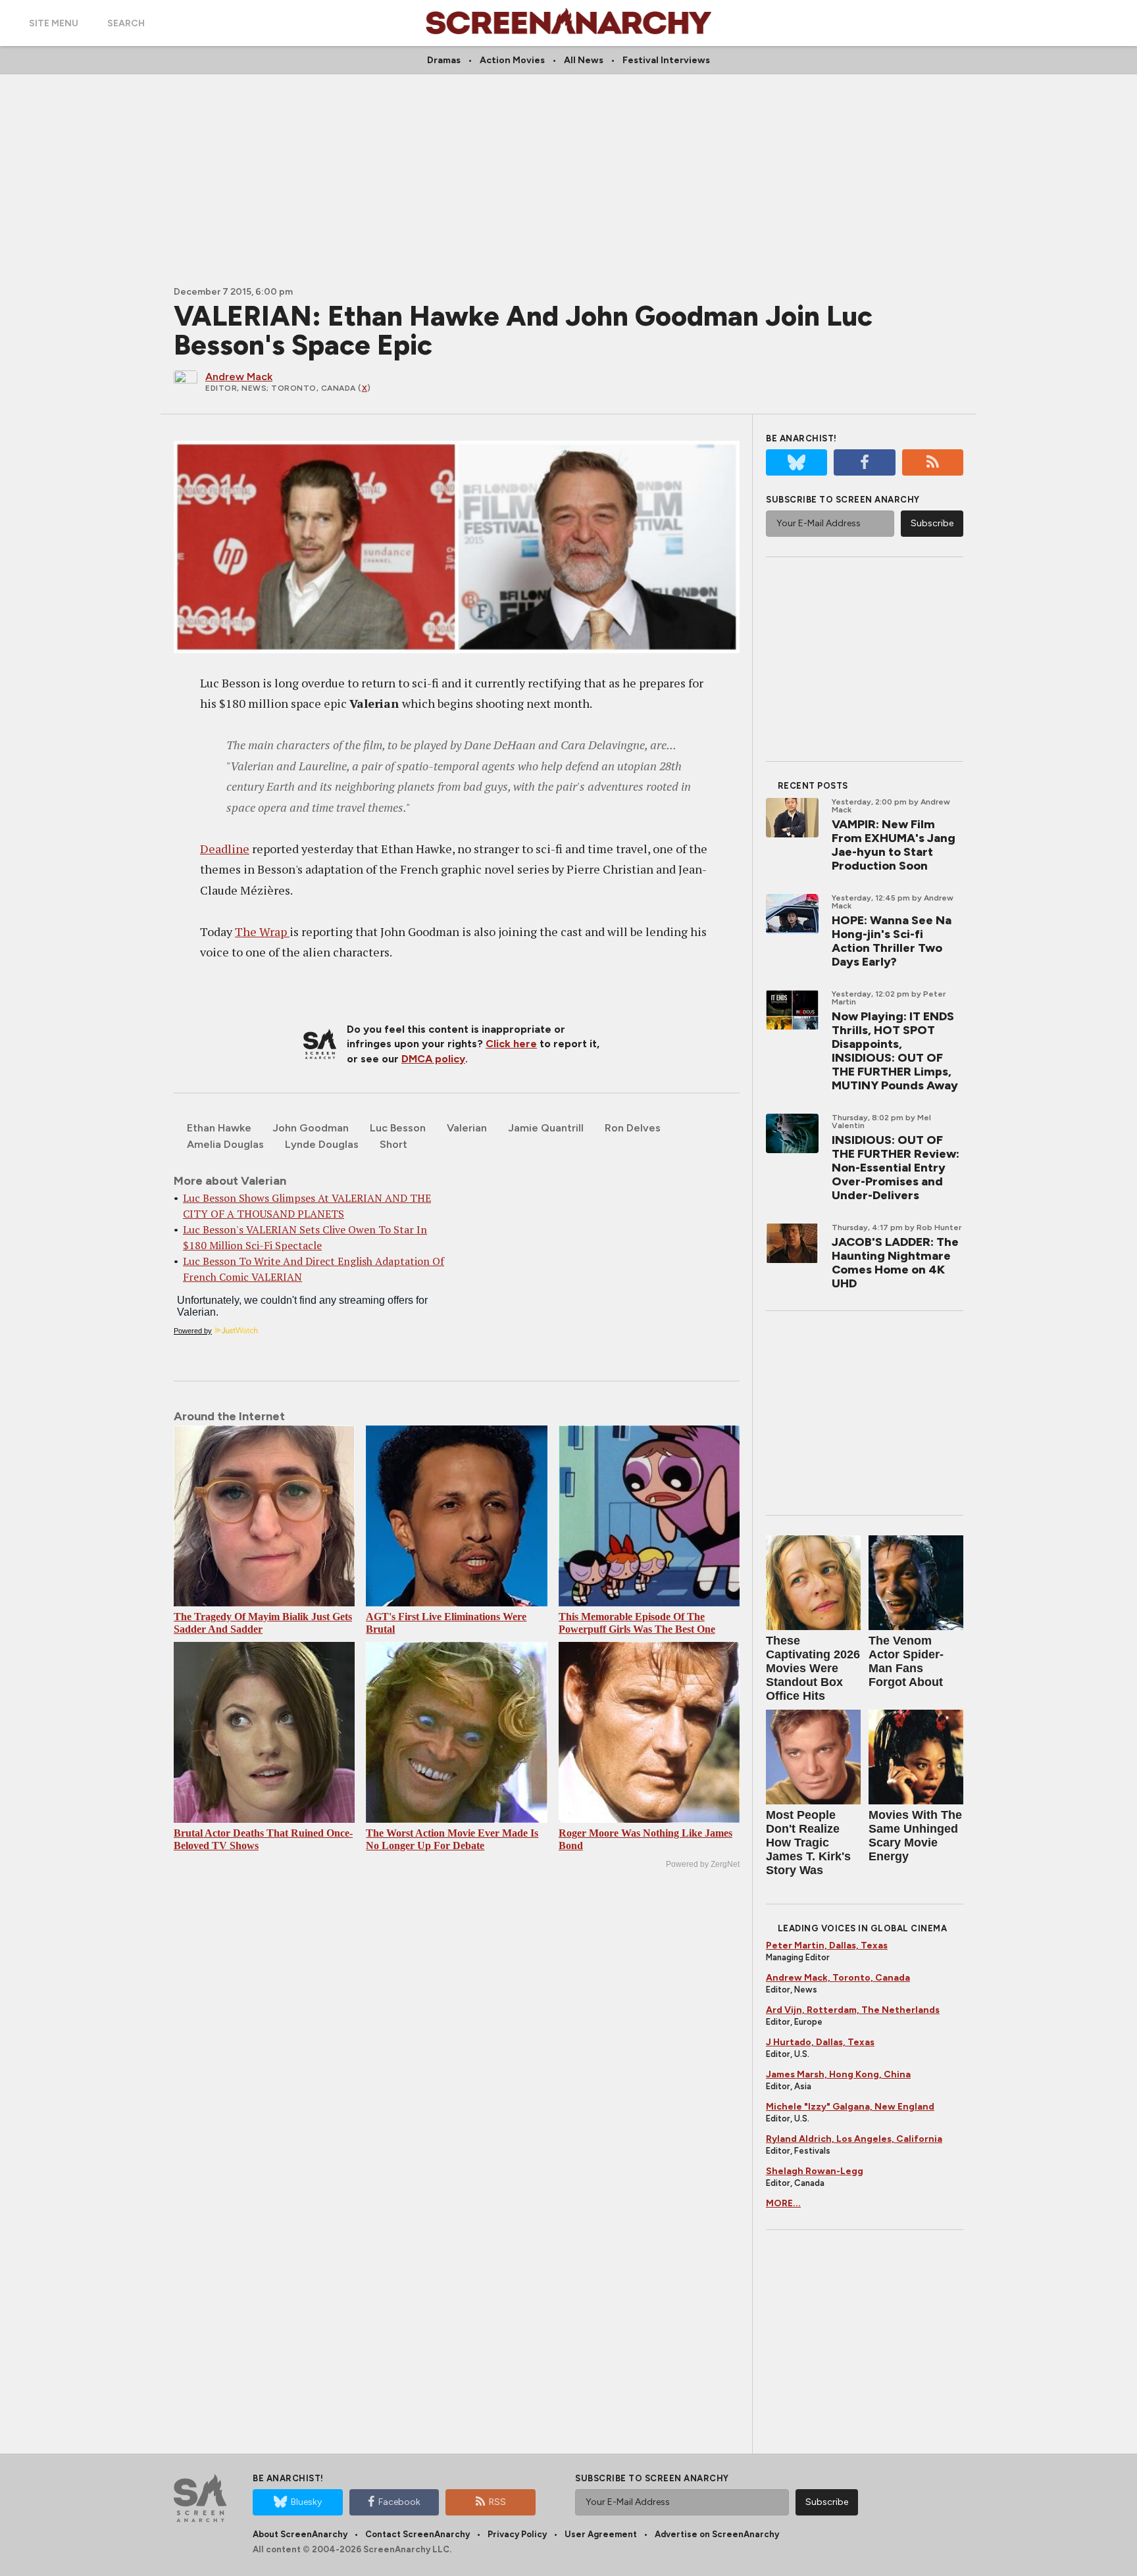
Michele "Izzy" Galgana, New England (850, 2107)
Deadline (225, 849)
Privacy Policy (517, 2534)
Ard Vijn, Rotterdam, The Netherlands (853, 2010)
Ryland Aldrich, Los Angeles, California (854, 2139)
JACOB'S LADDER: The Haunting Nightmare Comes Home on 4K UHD (895, 1263)
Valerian (467, 1128)
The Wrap (262, 931)
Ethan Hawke (219, 1128)
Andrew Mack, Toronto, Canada (838, 1978)
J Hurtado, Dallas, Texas (820, 2042)
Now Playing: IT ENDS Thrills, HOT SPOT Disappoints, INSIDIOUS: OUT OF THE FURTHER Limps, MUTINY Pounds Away (895, 1051)
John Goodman (311, 1128)
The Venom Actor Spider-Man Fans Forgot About (906, 1661)
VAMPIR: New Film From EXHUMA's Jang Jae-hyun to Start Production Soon (894, 845)
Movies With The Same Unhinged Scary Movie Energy (915, 1836)
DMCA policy (433, 1059)
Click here (511, 1044)
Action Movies (512, 60)
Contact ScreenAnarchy (417, 2534)
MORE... (783, 2203)
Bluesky (306, 2502)
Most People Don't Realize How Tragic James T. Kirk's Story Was (808, 1843)
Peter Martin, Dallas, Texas (827, 1945)
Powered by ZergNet (703, 1864)
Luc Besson (398, 1128)
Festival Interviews (666, 60)
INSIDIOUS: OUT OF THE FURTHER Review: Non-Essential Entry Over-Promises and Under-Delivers (896, 1168)
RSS (497, 2502)
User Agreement (601, 2534)
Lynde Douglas (322, 1144)
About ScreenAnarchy (300, 2534)
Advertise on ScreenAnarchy (717, 2534)
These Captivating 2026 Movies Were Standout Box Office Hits (813, 1668)
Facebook (399, 2502)
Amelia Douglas (225, 1144)
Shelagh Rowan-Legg (815, 2171)
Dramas (444, 60)
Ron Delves (633, 1128)
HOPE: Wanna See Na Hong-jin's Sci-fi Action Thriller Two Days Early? (892, 941)
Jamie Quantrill (546, 1128)
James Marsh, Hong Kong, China (838, 2074)
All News (584, 60)
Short (393, 1144)
